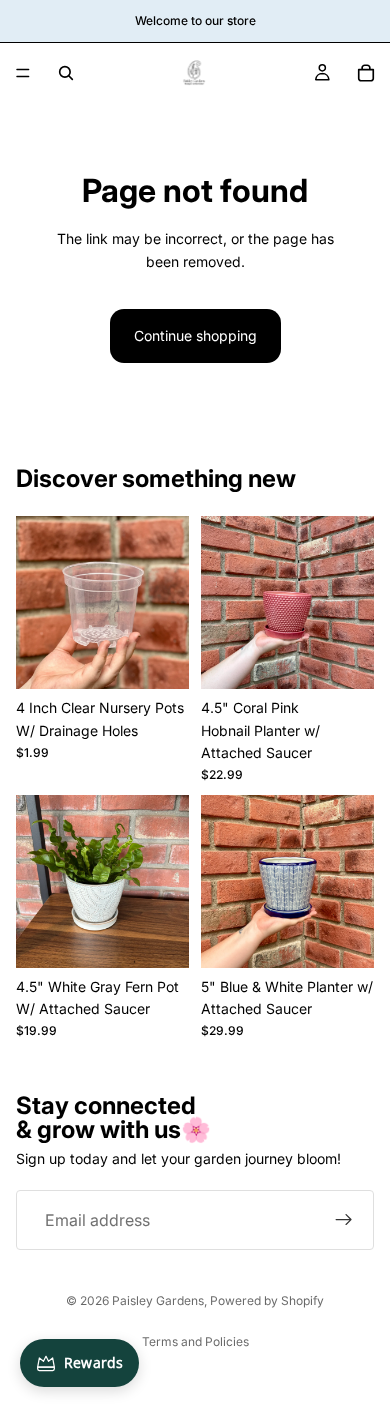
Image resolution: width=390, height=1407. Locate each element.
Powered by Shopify (267, 1300)
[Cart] (366, 73)
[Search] (66, 73)
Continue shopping (195, 335)
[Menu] (23, 73)
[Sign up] (344, 1220)
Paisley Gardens (158, 1300)
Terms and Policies (195, 1341)
